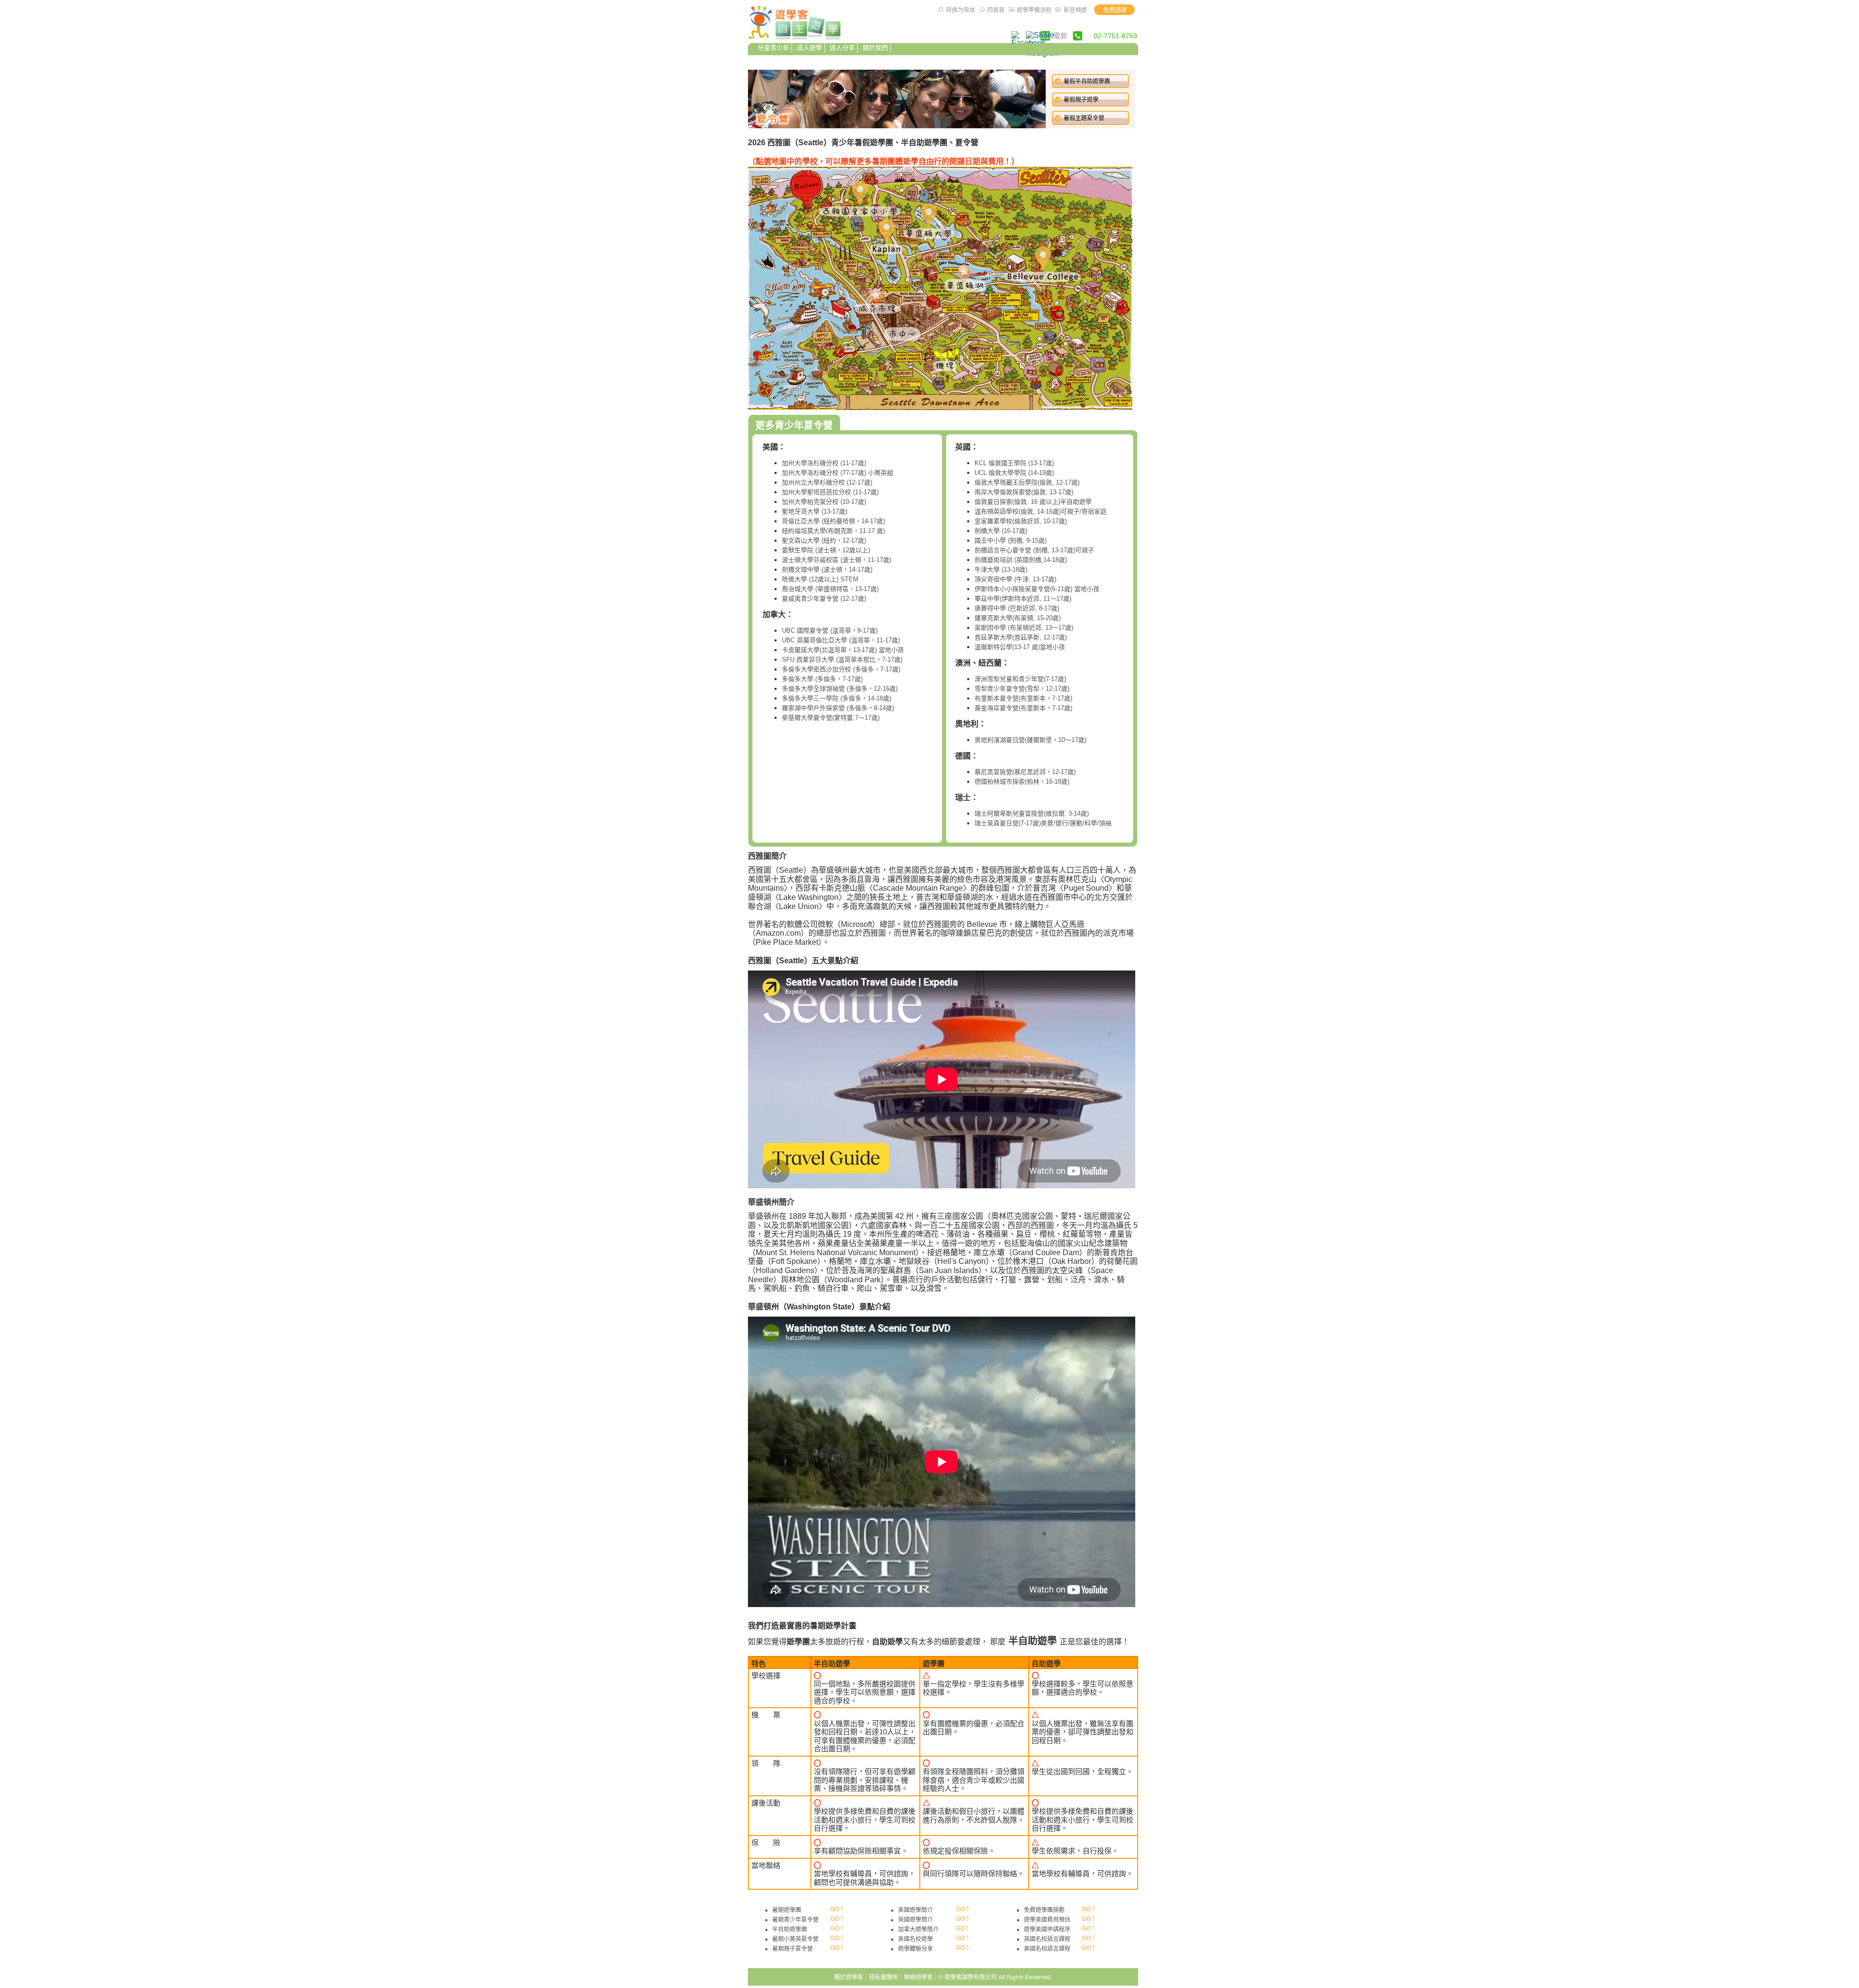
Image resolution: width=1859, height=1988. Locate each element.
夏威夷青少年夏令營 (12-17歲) (824, 599)
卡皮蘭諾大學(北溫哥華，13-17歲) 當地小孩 (843, 650)
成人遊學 (809, 48)
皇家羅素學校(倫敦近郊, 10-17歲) (1021, 521)
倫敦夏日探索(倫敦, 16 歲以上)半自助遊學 (1033, 502)
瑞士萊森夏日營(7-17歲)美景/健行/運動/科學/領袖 (1043, 823)
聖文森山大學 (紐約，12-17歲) (824, 540)
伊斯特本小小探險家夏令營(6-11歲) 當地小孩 (1037, 589)
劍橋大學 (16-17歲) (1001, 531)
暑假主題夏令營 (1084, 118)
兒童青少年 (773, 48)
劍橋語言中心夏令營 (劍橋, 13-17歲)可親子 (1034, 550)
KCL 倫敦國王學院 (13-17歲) (1014, 463)
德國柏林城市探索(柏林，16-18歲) (1022, 782)
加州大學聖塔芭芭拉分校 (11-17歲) (830, 492)
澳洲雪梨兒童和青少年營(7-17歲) (1020, 679)
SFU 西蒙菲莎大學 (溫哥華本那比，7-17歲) (842, 660)
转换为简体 (960, 10)
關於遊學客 (849, 1977)
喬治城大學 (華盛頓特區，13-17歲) (830, 589)
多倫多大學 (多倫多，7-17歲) (822, 679)
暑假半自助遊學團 (1087, 81)
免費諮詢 (1115, 10)
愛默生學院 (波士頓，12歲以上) (826, 550)
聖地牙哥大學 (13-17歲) (815, 511)
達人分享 (842, 48)
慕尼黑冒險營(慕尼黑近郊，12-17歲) (1025, 772)
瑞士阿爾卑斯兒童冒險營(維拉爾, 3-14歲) (1032, 813)
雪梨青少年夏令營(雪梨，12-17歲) (1022, 689)
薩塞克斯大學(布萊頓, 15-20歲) (1018, 618)
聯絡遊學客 (918, 1977)
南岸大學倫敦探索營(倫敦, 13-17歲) (1024, 492)
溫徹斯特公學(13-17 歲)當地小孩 (1020, 647)
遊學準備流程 (1034, 10)
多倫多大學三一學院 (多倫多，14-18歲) (837, 698)
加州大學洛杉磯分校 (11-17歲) (824, 463)
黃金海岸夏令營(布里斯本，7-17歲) (1023, 708)
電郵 (1060, 36)
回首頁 (996, 10)
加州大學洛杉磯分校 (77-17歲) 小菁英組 (838, 473)
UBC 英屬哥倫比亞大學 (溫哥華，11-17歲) (841, 640)
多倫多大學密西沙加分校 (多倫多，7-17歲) (841, 669)
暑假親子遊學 (1081, 100)
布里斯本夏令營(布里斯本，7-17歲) (1023, 698)
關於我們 (875, 48)
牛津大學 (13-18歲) (1001, 569)
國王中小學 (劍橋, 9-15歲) (1011, 540)
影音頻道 (1075, 10)
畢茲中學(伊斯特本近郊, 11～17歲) (1023, 599)
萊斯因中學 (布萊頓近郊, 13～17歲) (1024, 628)
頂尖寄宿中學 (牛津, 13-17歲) (1015, 579)
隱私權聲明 (884, 1977)
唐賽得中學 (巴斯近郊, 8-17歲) (1017, 608)
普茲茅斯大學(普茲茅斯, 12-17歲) (1021, 637)
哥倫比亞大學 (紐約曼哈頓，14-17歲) (833, 521)
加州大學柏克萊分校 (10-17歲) (824, 502)
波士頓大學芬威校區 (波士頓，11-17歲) (837, 560)
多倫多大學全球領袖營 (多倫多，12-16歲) (840, 689)
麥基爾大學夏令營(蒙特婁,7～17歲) (831, 718)
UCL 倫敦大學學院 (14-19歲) (1014, 473)
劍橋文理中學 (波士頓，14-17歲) (827, 569)
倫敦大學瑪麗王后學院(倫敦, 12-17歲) (1027, 482)
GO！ (838, 1909)
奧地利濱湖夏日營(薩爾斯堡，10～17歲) (1030, 740)
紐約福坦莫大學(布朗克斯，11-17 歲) (833, 531)
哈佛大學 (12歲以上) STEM (820, 579)
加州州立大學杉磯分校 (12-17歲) (827, 482)
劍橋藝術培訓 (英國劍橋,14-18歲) (1021, 560)
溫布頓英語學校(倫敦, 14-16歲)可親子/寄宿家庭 (1041, 511)
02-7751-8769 (1115, 36)
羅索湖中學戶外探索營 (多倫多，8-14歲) (838, 708)
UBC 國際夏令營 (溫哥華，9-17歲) (830, 630)
